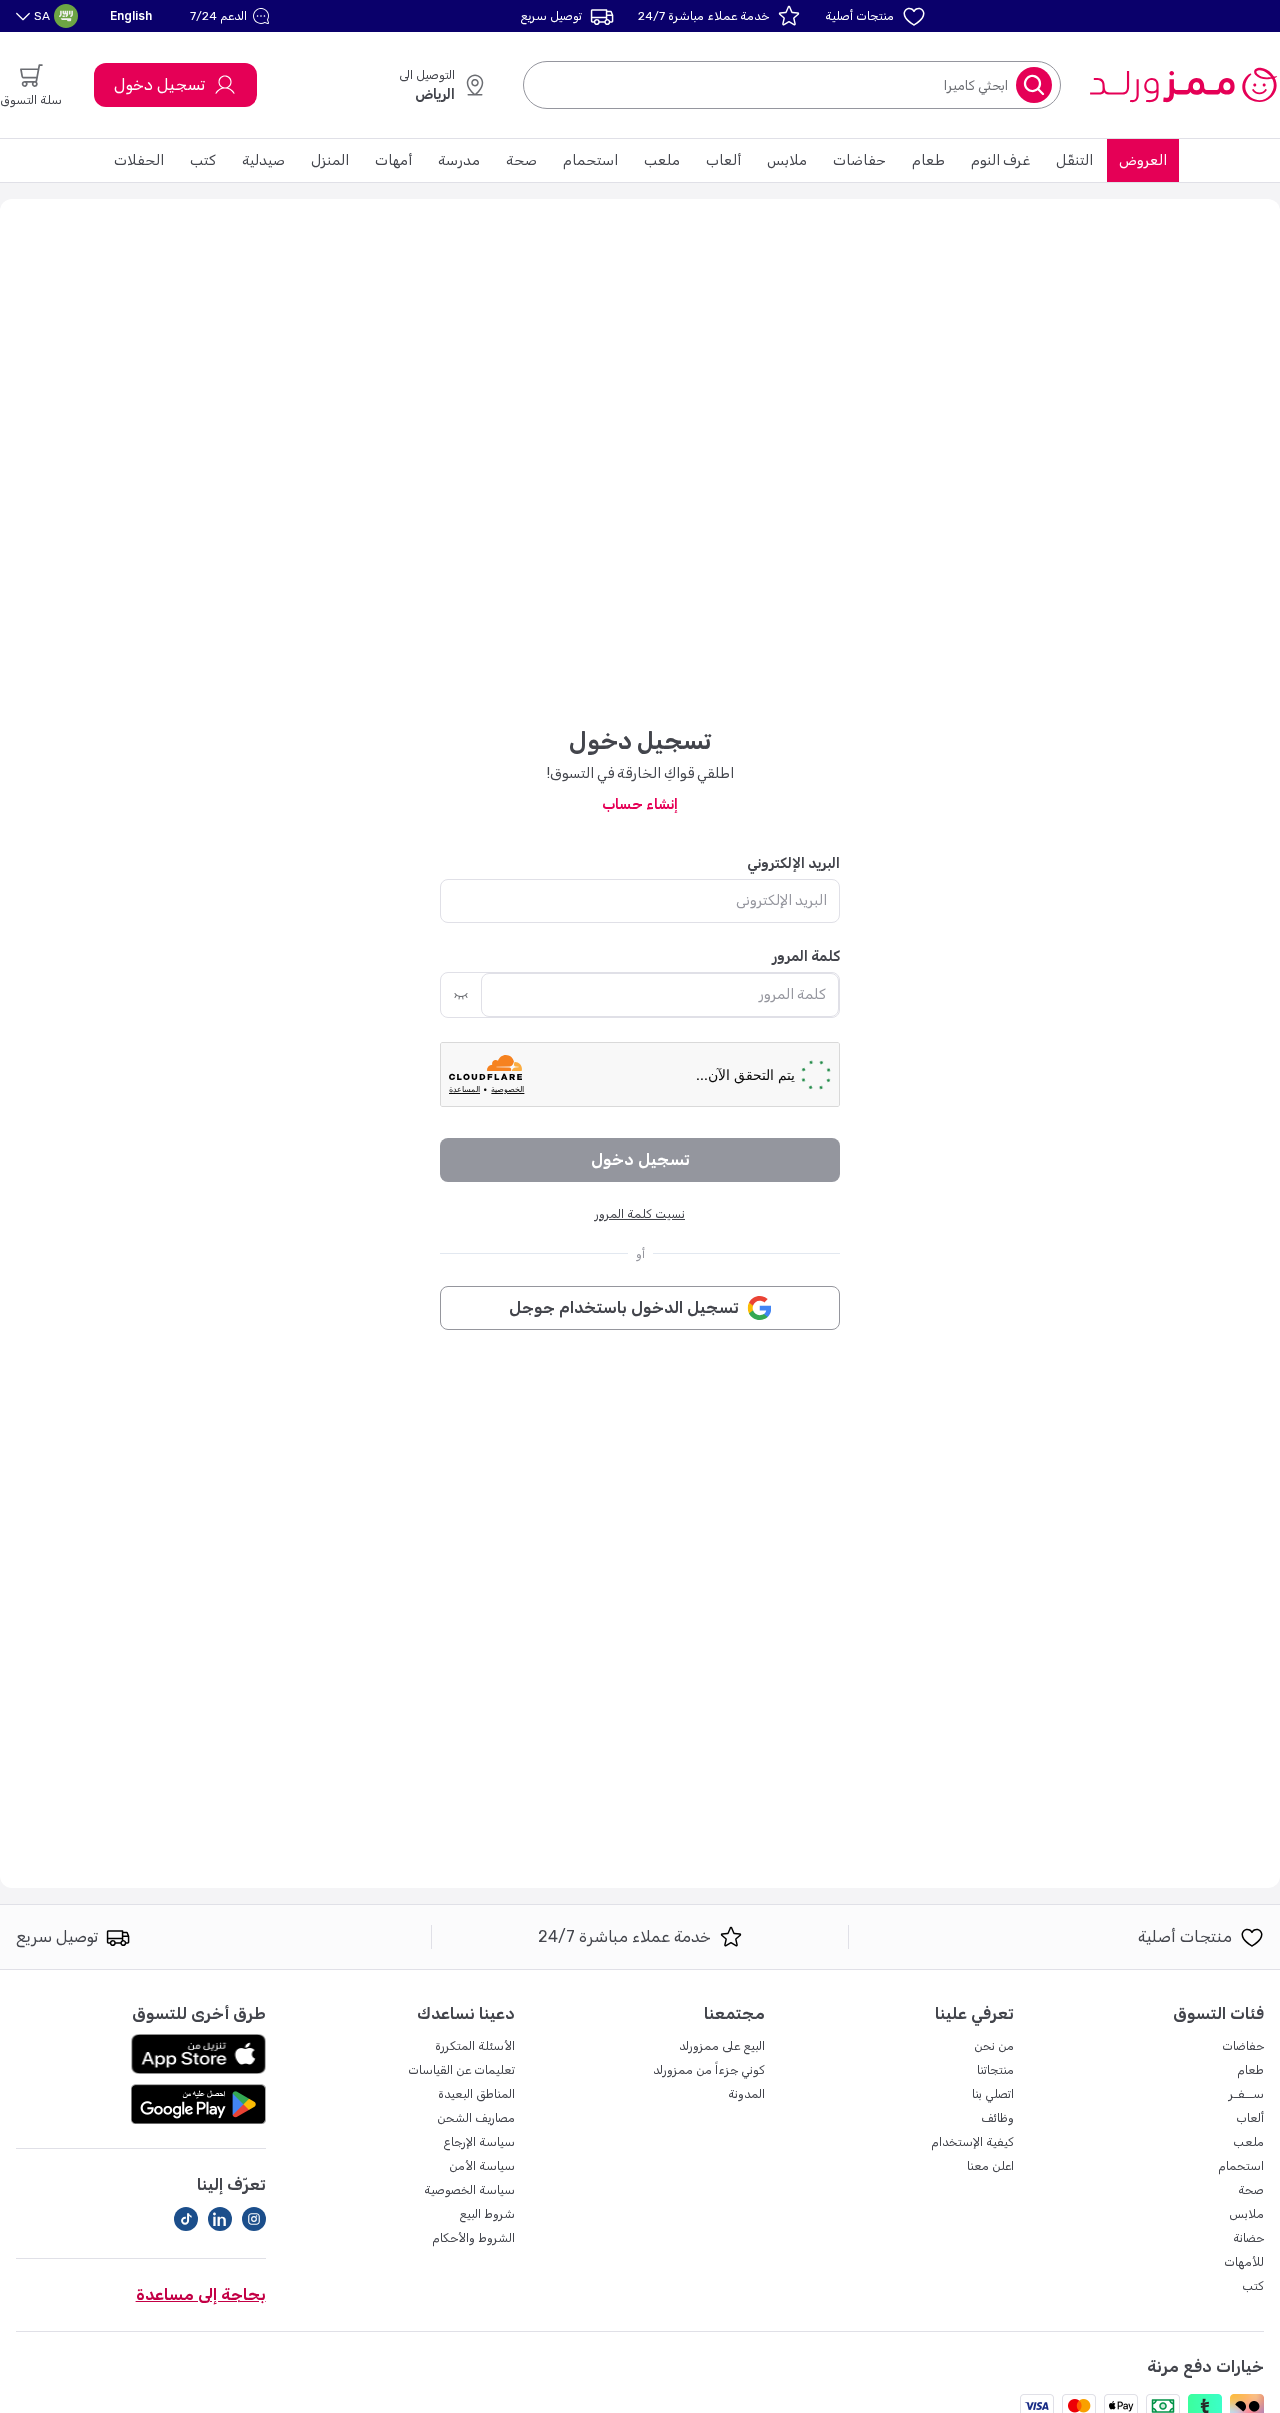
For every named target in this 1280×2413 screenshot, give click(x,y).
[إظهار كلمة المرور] (461, 995)
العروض (1143, 160)
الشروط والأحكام (473, 2238)
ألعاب (723, 160)
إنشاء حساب (640, 804)
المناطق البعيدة (476, 2094)
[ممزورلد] (1182, 85)
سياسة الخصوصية (469, 2190)
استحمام (590, 160)
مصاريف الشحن (476, 2118)
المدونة (746, 2094)
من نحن (994, 2046)
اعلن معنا (990, 2166)
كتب (203, 160)
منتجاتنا (995, 2070)
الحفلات (139, 160)
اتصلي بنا (993, 2094)
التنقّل (1074, 160)
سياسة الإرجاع (479, 2142)
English (131, 15)
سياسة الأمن (482, 2166)
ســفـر (1246, 2094)
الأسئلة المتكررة (475, 2046)
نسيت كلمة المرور (640, 1214)
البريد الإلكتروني (793, 863)
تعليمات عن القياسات (461, 2070)
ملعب (662, 160)
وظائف (997, 2118)
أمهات (393, 160)
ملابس (787, 160)
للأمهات (1244, 2262)
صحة (521, 160)
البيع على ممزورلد (722, 2046)
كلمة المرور (806, 956)
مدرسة (459, 160)
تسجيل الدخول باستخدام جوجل (624, 1307)
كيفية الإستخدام (972, 2142)
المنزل (330, 160)
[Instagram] (254, 2219)
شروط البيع (487, 2214)
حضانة (1248, 2238)
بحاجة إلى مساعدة (201, 2294)
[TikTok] (186, 2219)
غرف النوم (1000, 160)
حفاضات (859, 160)
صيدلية (263, 160)
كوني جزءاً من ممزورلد (709, 2070)
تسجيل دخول (159, 84)
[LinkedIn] (220, 2219)
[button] (232, 16)
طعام (928, 160)
